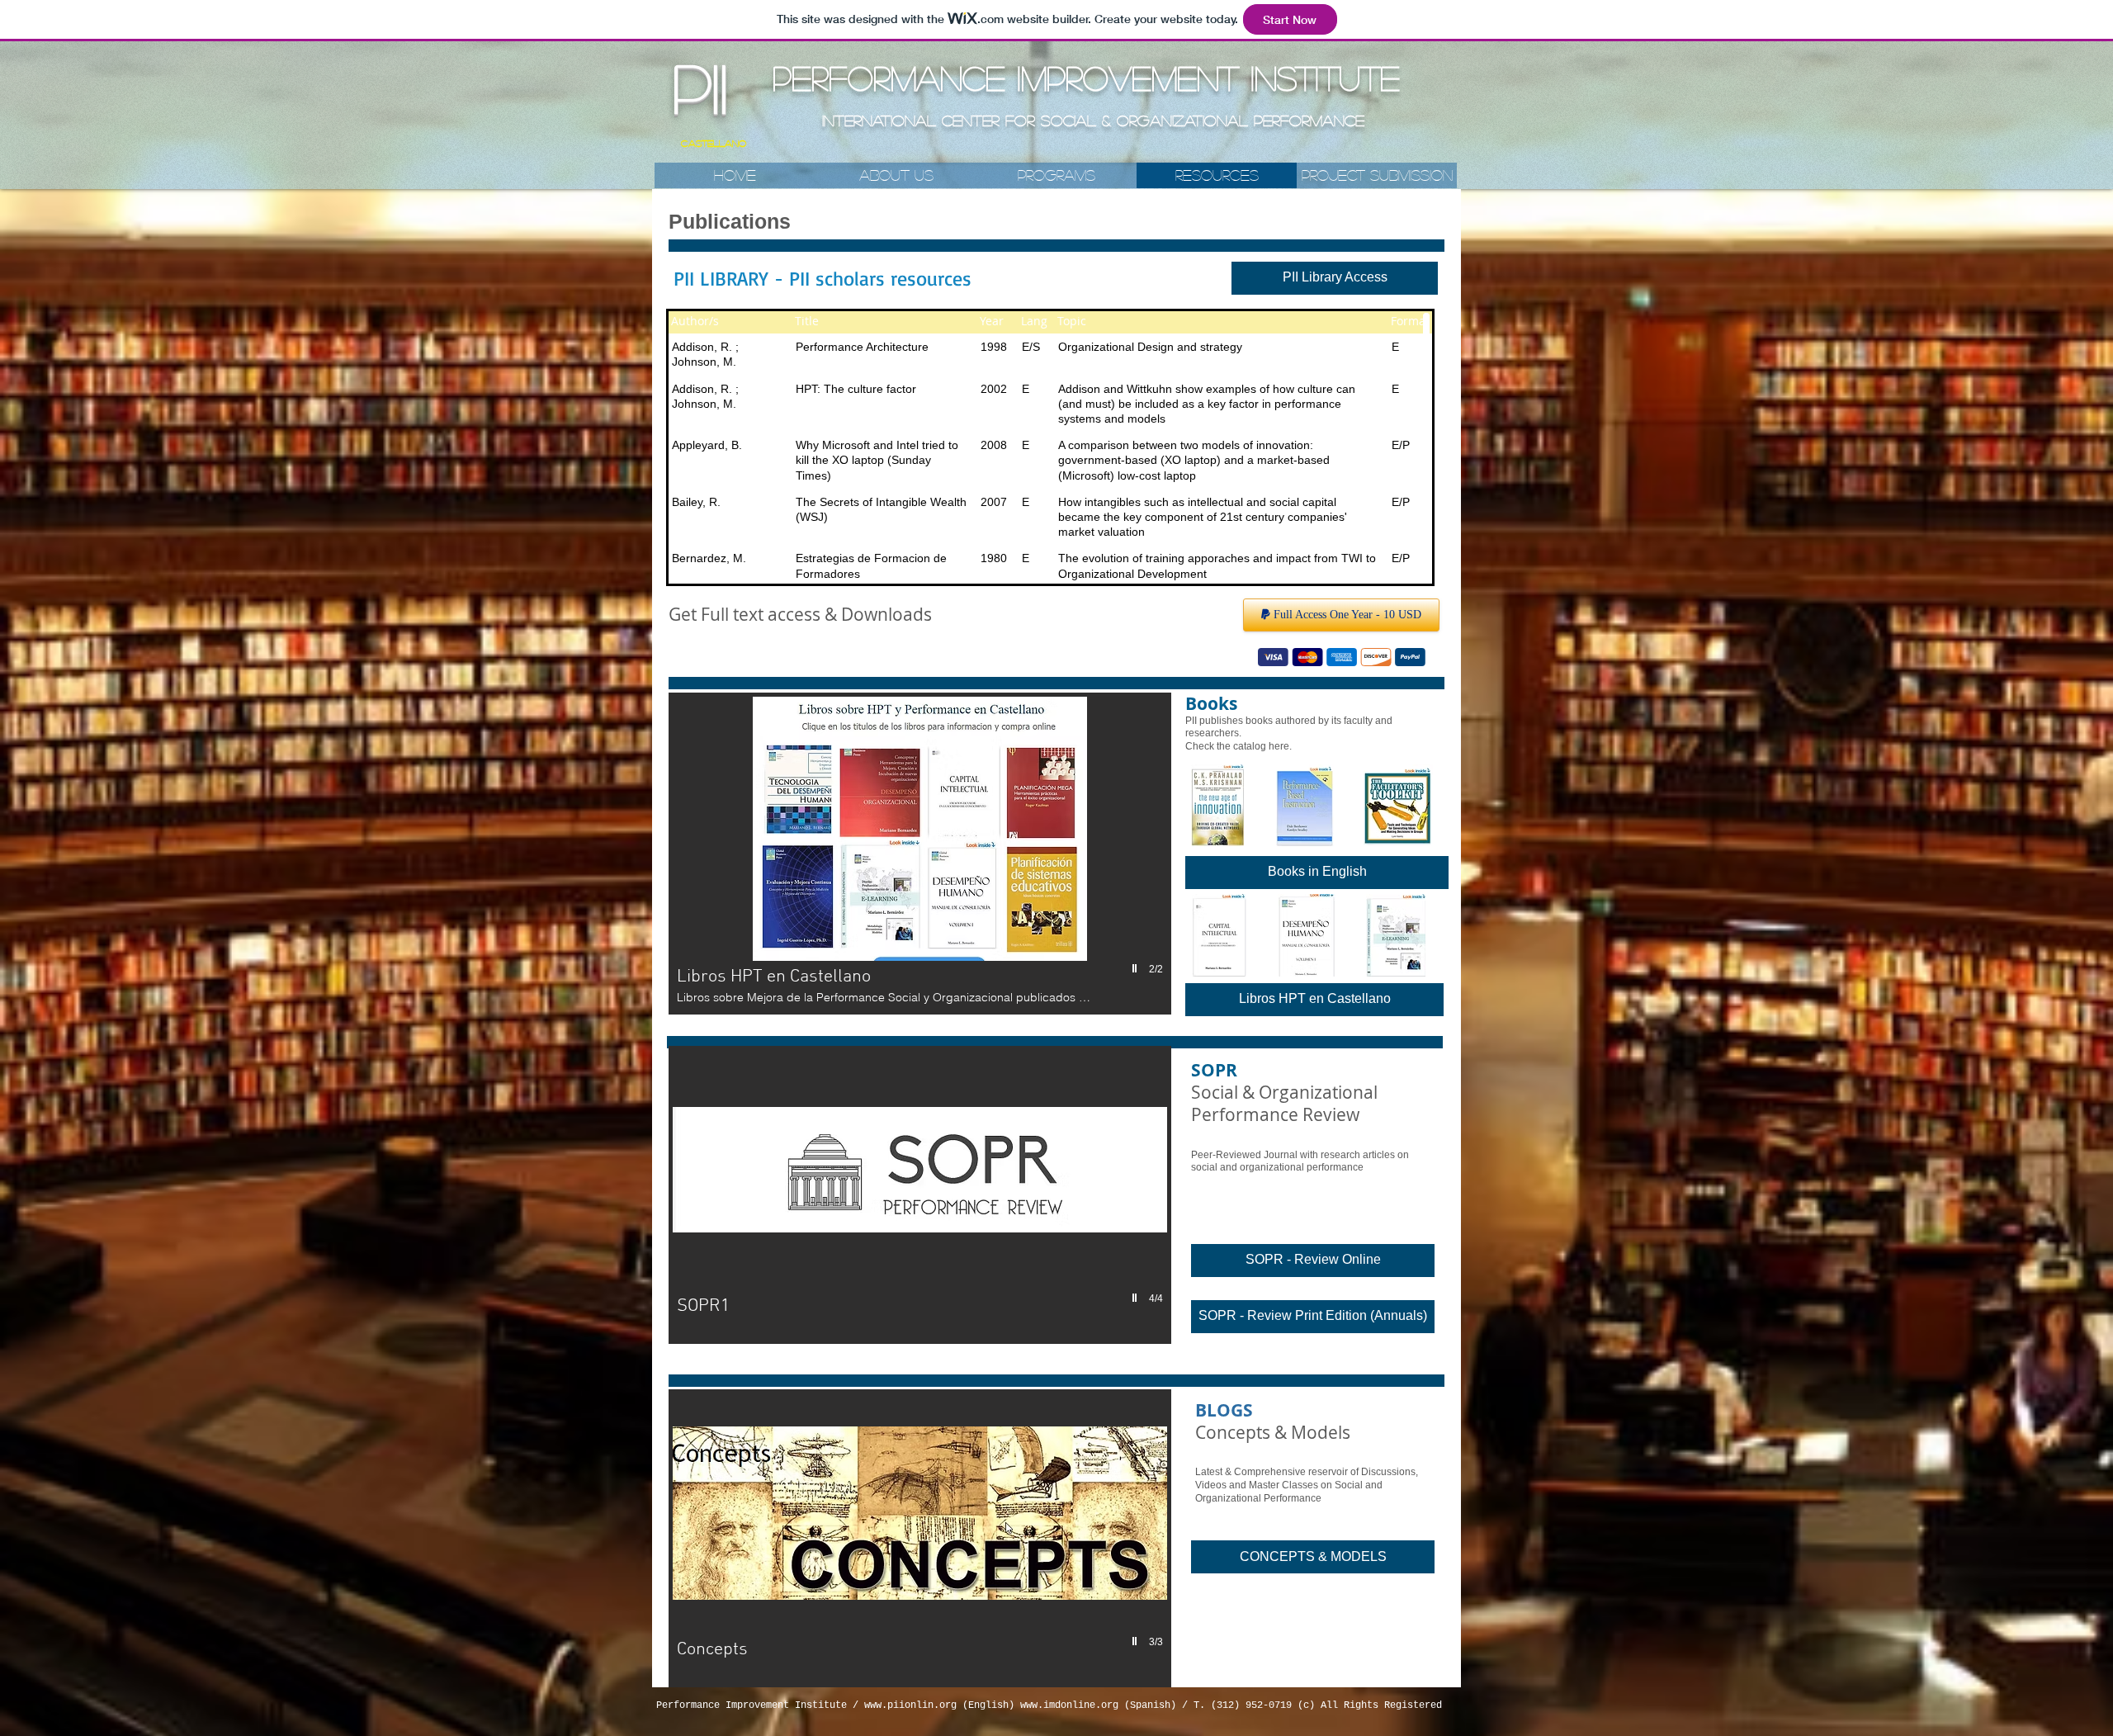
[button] (920, 854)
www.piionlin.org (910, 1705)
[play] (1137, 969)
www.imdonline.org (1069, 1705)
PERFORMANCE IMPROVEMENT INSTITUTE (1086, 78)
